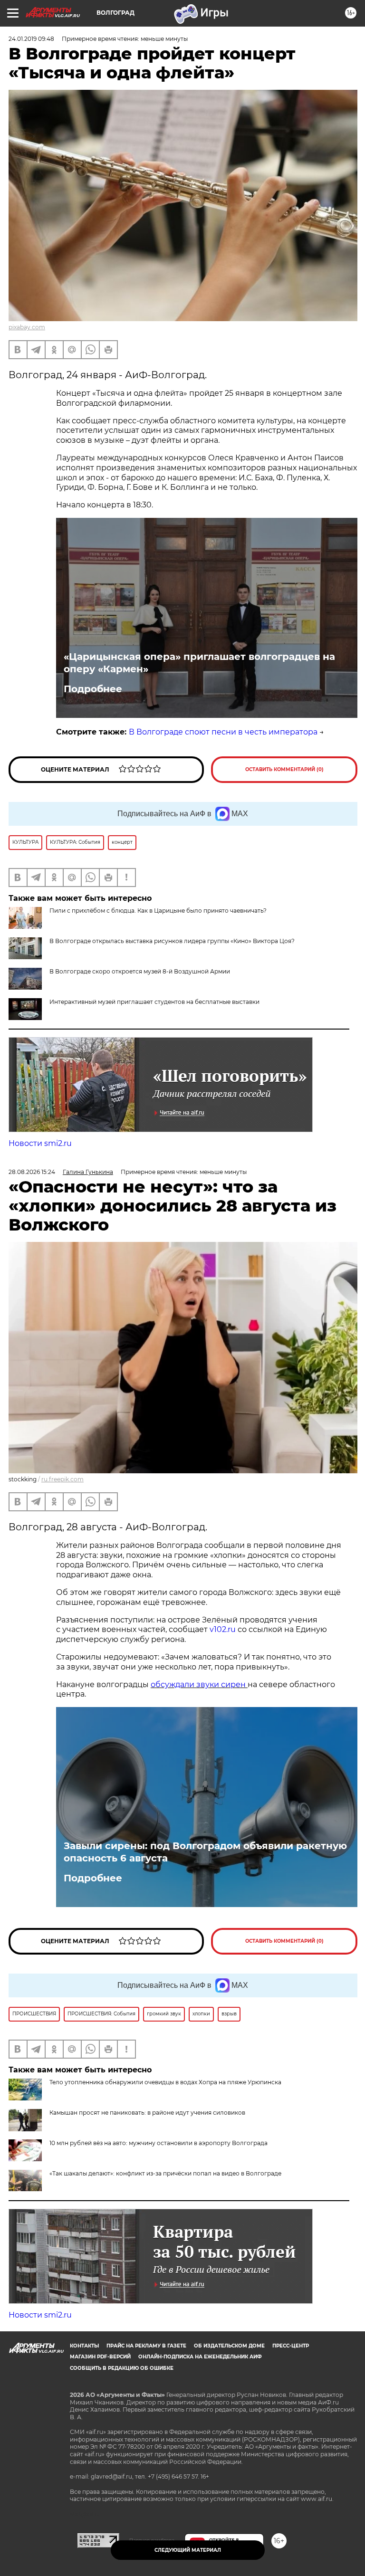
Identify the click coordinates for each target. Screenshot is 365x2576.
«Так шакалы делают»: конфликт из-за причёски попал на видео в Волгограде (165, 2173)
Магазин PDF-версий (100, 2357)
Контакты (84, 2346)
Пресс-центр (291, 2346)
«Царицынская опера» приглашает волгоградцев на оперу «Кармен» (199, 663)
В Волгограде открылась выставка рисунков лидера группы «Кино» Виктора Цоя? (172, 941)
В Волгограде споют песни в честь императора (223, 732)
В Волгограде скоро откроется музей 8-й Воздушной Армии (140, 971)
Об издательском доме (229, 2346)
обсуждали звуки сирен (199, 1684)
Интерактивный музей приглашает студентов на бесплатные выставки (154, 1002)
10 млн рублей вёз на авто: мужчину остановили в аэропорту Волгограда (158, 2143)
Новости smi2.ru (40, 1143)
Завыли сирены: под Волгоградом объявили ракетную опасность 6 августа (205, 1852)
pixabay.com (27, 327)
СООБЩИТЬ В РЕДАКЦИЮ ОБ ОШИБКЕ (122, 2368)
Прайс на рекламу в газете (146, 2346)
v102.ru (223, 1629)
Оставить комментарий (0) (284, 769)
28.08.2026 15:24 (32, 1172)
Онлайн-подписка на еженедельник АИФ (200, 2357)
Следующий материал (188, 2550)
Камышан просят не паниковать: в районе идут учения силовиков (147, 2113)
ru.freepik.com (62, 1479)
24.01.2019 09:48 (31, 39)
